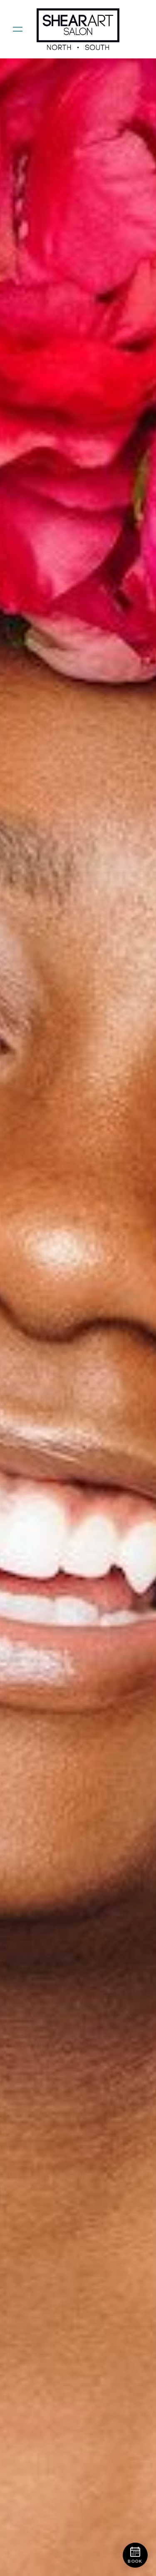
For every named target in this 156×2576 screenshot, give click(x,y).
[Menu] (18, 29)
